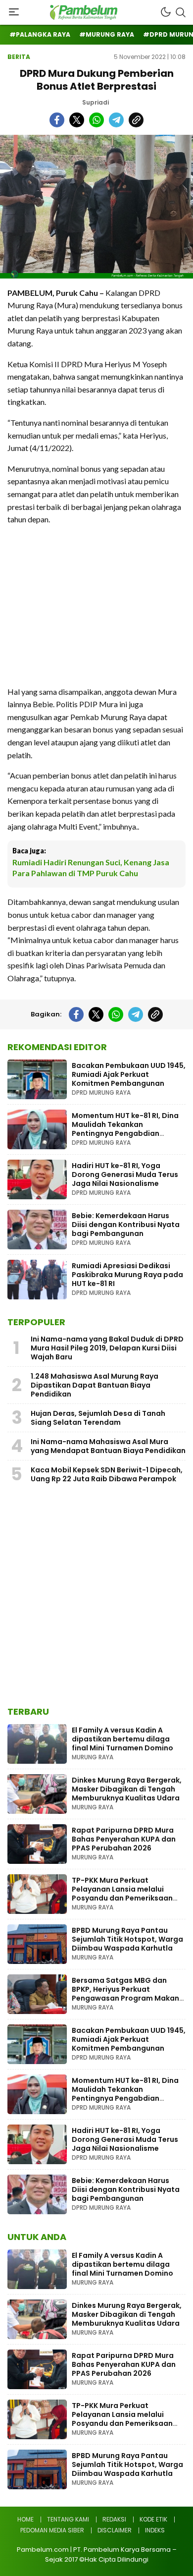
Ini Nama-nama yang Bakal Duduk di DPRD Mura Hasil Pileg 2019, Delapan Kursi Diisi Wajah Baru (107, 1348)
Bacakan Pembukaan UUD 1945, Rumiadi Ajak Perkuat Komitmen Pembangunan (129, 1074)
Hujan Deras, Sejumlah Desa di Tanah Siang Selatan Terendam (98, 1418)
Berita (19, 57)
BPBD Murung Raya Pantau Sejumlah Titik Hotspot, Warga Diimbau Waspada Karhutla (127, 1939)
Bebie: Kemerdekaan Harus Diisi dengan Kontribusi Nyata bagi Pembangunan (126, 1225)
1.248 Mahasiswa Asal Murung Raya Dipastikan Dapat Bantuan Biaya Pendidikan (95, 1385)
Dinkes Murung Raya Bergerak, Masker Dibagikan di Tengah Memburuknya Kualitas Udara (127, 1789)
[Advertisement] (96, 606)
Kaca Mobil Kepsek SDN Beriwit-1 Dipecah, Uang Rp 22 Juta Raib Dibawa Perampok (107, 1474)
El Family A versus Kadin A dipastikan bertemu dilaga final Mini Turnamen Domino (122, 1739)
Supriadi (96, 102)
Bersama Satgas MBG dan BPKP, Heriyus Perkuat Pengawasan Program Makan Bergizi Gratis (125, 1994)
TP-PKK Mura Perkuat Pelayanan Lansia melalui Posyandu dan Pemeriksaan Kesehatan (122, 1894)
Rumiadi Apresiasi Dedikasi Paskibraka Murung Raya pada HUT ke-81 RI (127, 1275)
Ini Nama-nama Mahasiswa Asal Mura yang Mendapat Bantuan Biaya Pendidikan (108, 1446)
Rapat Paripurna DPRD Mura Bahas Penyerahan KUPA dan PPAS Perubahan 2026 (124, 1839)
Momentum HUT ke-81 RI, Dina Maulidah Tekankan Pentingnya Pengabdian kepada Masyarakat (125, 1129)
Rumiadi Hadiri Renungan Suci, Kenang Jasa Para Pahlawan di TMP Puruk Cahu (91, 868)
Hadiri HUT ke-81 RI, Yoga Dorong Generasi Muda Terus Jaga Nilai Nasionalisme (125, 1175)
